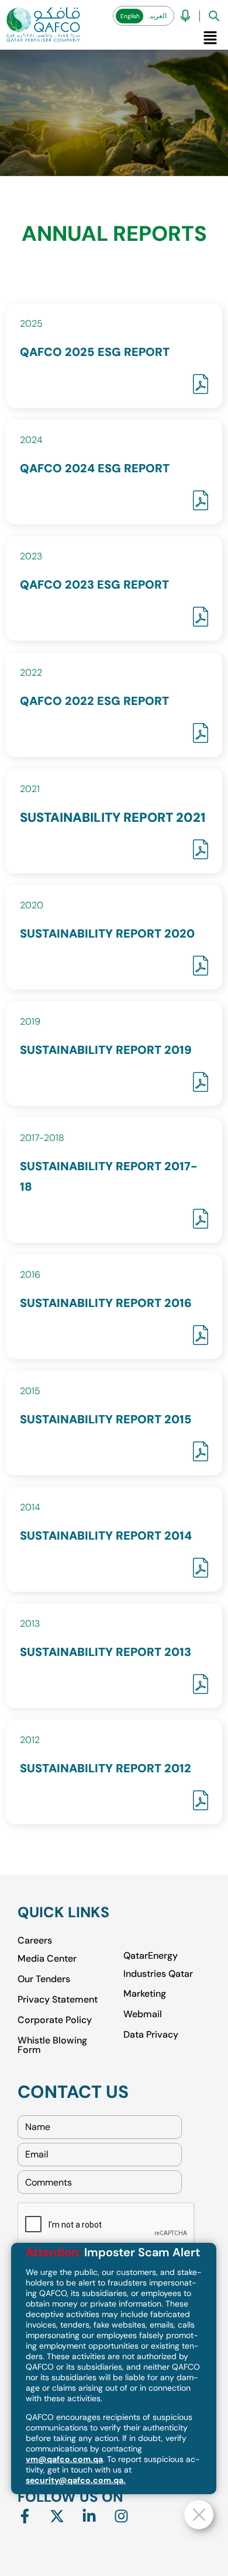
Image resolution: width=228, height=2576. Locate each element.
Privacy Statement (58, 1999)
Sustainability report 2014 (106, 1536)
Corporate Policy (55, 2019)
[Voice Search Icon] (185, 16)
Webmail (143, 2013)
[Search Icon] (214, 16)
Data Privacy (151, 2034)
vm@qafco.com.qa (64, 2459)
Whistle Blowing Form (52, 2044)
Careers (35, 1941)
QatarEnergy (151, 1956)
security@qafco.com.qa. (76, 2480)
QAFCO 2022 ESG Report (94, 701)
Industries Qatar (158, 1973)
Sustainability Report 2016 (106, 1303)
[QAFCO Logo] (43, 25)
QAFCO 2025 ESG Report (95, 352)
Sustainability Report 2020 (107, 933)
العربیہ (157, 16)
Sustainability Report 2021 (113, 817)
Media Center (47, 1958)
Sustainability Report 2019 (106, 1050)
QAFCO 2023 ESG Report (94, 585)
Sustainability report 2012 (106, 1768)
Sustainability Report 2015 (106, 1419)
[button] (210, 37)
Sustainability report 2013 (106, 1652)
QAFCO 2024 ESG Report (95, 468)
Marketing (145, 1993)
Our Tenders (44, 1978)
